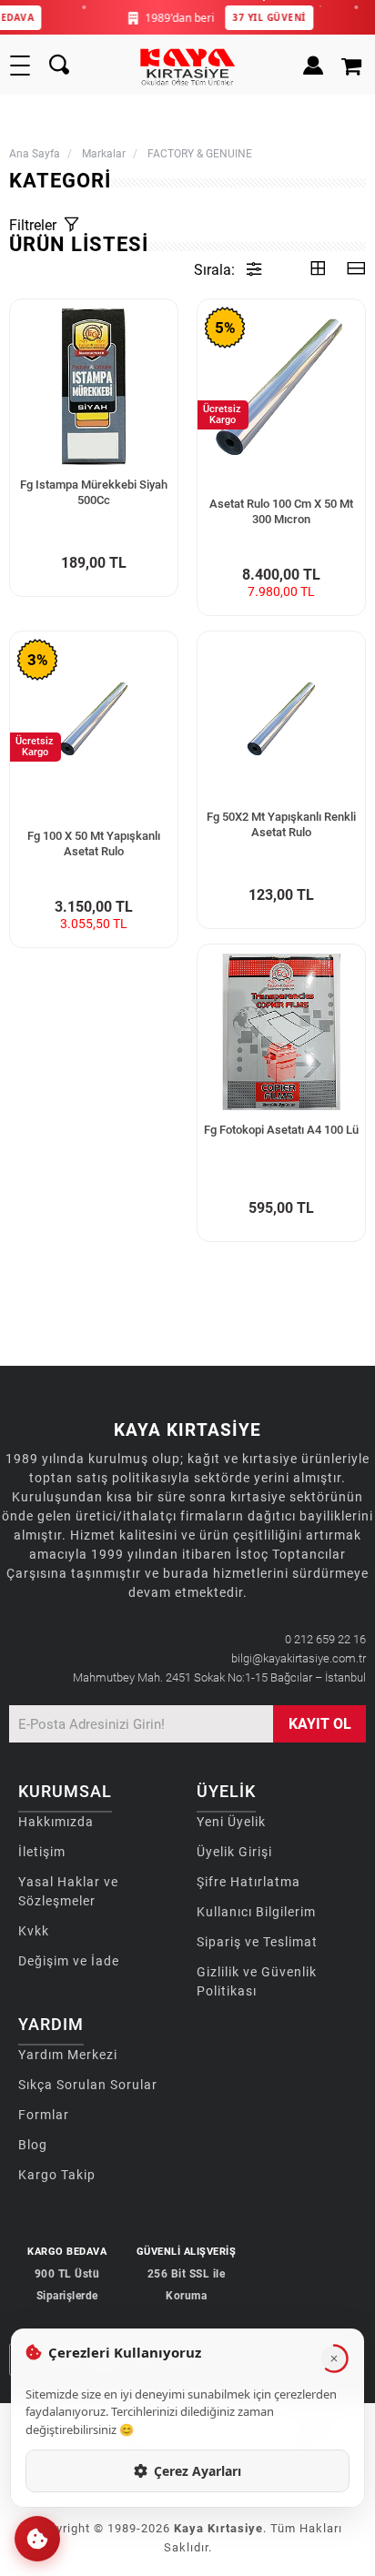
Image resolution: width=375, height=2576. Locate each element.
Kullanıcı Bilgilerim (256, 1912)
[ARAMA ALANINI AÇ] (59, 66)
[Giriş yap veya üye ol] (313, 66)
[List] (356, 270)
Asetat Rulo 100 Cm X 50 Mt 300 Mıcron (281, 511)
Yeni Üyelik (231, 1822)
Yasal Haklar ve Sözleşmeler (68, 1891)
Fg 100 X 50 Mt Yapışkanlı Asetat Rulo (94, 844)
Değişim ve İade (69, 1961)
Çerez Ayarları (198, 2471)
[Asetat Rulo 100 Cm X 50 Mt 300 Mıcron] (281, 387)
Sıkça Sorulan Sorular (88, 2085)
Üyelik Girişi (234, 1852)
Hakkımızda (56, 1822)
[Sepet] (354, 66)
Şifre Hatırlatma (248, 1882)
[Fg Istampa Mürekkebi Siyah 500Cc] (94, 387)
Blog (33, 2145)
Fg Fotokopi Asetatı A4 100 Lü (281, 1130)
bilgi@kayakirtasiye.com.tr (299, 1658)
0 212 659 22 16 (325, 1639)
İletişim (42, 1852)
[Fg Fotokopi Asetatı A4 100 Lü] (281, 1032)
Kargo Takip (57, 2175)
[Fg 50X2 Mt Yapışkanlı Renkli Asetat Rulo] (281, 719)
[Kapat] (334, 2359)
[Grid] (318, 270)
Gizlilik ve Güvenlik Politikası (257, 1981)
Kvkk (34, 1931)
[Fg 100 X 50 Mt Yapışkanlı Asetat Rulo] (94, 719)
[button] (37, 2539)
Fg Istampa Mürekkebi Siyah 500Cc (94, 492)
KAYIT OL (320, 1724)
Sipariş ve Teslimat (257, 1942)
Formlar (44, 2115)
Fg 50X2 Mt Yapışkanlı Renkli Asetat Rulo (281, 824)
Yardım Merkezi (68, 2055)
